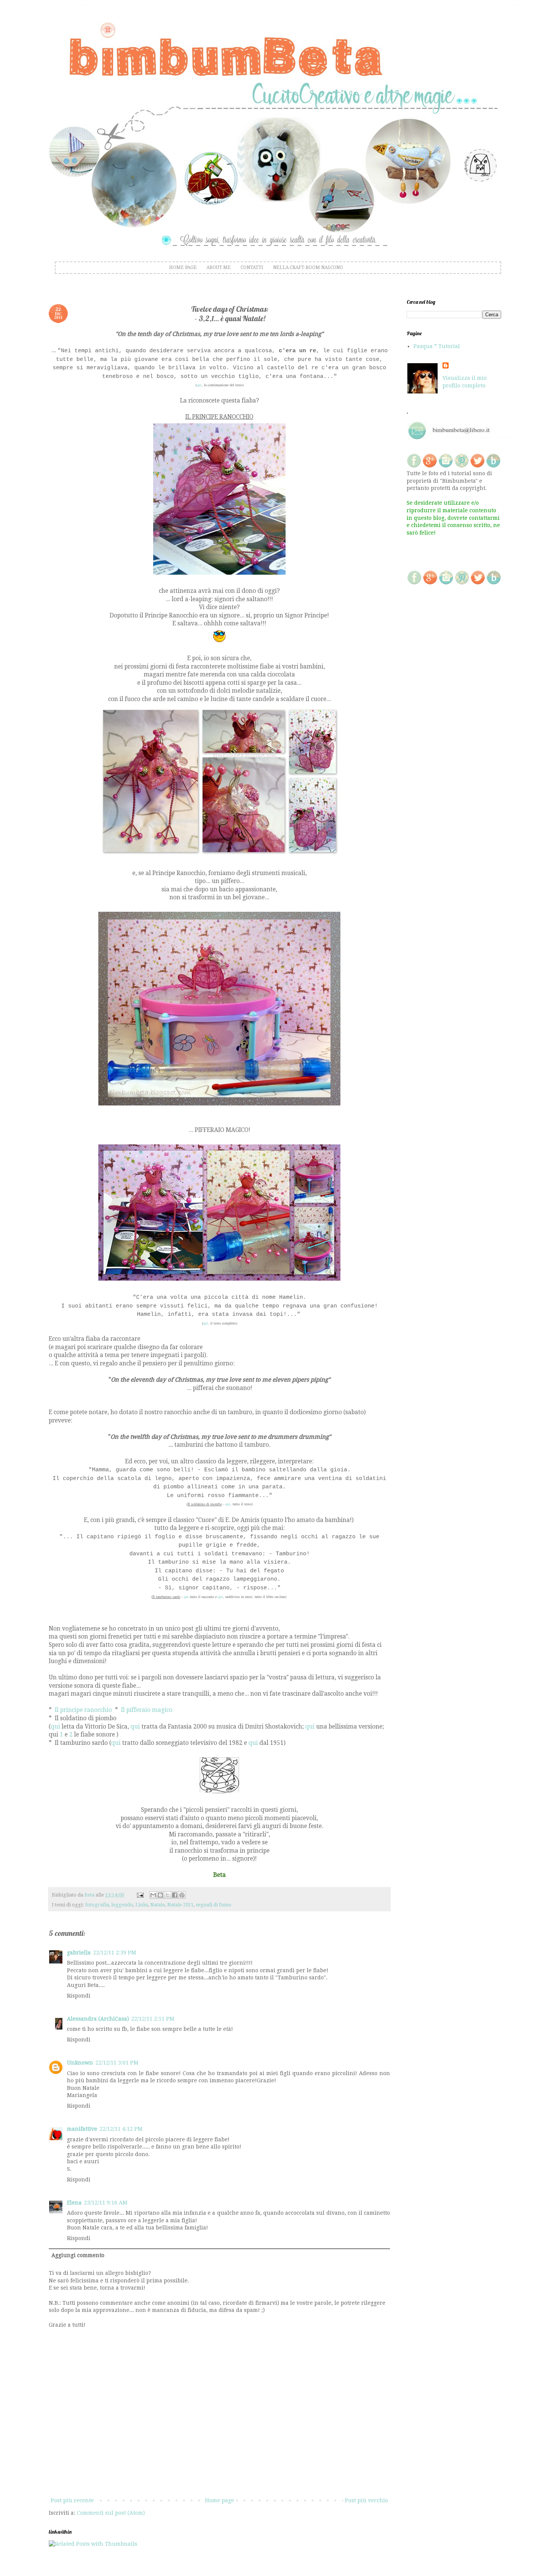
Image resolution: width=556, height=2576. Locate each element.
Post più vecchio (367, 2500)
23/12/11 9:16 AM (106, 2203)
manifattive (82, 2129)
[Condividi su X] (168, 1895)
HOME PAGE (183, 267)
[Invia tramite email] (153, 1895)
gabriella (79, 1953)
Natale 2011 (180, 1905)
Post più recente (72, 2500)
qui (55, 1727)
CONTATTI (252, 267)
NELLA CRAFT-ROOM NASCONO (308, 267)
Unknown (80, 2063)
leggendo (122, 1905)
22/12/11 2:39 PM (115, 1953)
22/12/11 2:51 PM (153, 2019)
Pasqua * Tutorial (437, 346)
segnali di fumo (214, 1905)
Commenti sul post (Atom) (111, 2513)
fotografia (97, 1905)
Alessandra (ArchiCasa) (98, 2019)
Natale (158, 1905)
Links (142, 1905)
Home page (220, 2500)
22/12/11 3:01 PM (117, 2063)
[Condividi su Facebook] (175, 1895)
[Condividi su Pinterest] (182, 1895)
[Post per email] (140, 1895)
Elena (74, 2203)
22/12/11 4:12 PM (121, 2129)
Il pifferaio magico (147, 1710)
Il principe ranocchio (83, 1710)
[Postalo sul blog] (160, 1895)
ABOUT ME (219, 267)
